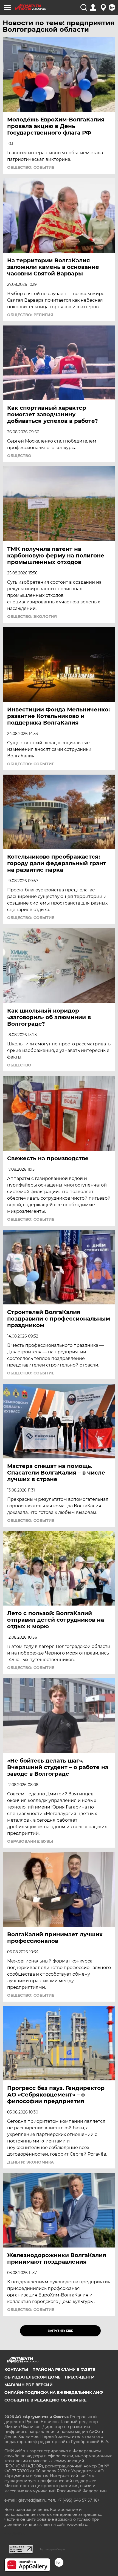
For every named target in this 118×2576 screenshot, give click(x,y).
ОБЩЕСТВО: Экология (32, 617)
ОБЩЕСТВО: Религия (30, 315)
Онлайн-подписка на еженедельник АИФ (54, 2392)
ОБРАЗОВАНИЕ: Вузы (30, 1841)
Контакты (16, 2369)
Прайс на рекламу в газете (64, 2369)
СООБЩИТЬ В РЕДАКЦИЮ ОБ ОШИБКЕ (45, 2400)
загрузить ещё (61, 2331)
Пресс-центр (79, 2377)
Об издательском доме (32, 2377)
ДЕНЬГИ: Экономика (30, 2162)
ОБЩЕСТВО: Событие (31, 167)
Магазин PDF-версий (29, 2385)
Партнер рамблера (52, 2549)
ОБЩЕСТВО (19, 456)
